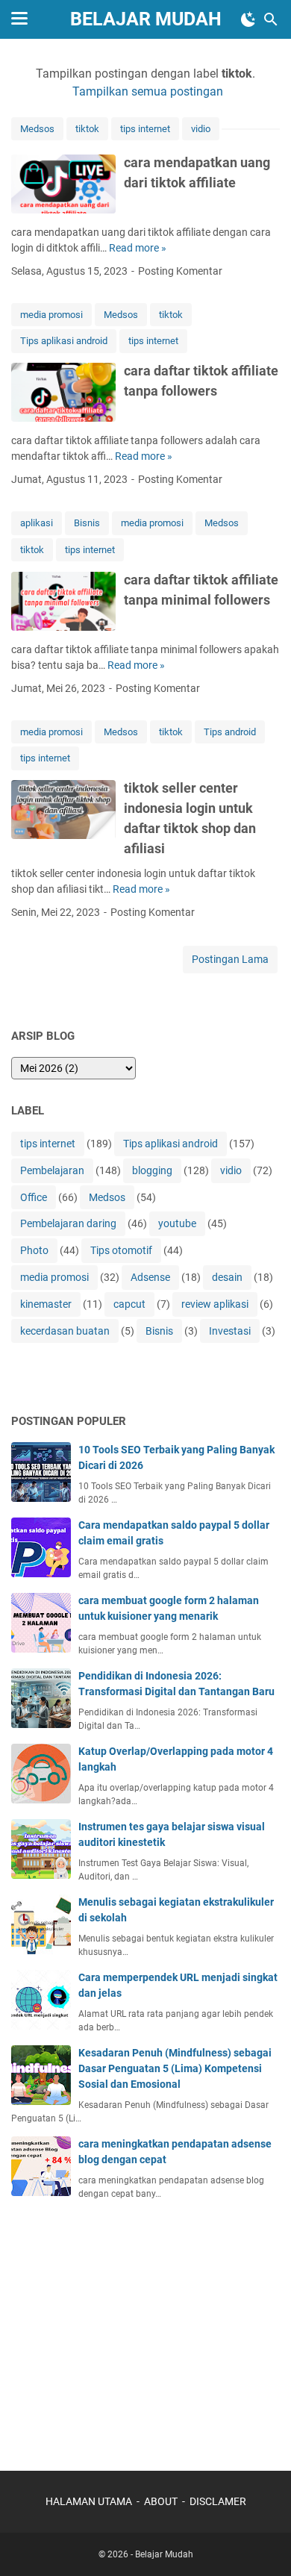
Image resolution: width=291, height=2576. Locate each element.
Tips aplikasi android (64, 341)
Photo (34, 1250)
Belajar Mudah (146, 19)
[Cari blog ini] (271, 19)
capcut (129, 1304)
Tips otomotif (121, 1250)
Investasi (230, 1331)
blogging (152, 1170)
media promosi (51, 315)
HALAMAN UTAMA (89, 2501)
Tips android (230, 732)
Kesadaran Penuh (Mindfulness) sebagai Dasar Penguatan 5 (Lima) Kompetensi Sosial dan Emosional (175, 2068)
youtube (177, 1223)
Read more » (138, 248)
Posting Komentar (180, 271)
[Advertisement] (123, 2327)
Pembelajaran (52, 1170)
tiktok (87, 129)
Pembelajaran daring (68, 1223)
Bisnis (87, 523)
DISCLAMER (218, 2501)
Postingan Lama (230, 959)
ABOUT (161, 2501)
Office (34, 1197)
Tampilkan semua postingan (148, 91)
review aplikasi (215, 1304)
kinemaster (46, 1304)
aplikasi (37, 523)
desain (227, 1277)
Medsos (37, 129)
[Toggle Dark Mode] (248, 19)
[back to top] (261, 2542)
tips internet (145, 129)
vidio (201, 129)
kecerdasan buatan (65, 1331)
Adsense (150, 1277)
